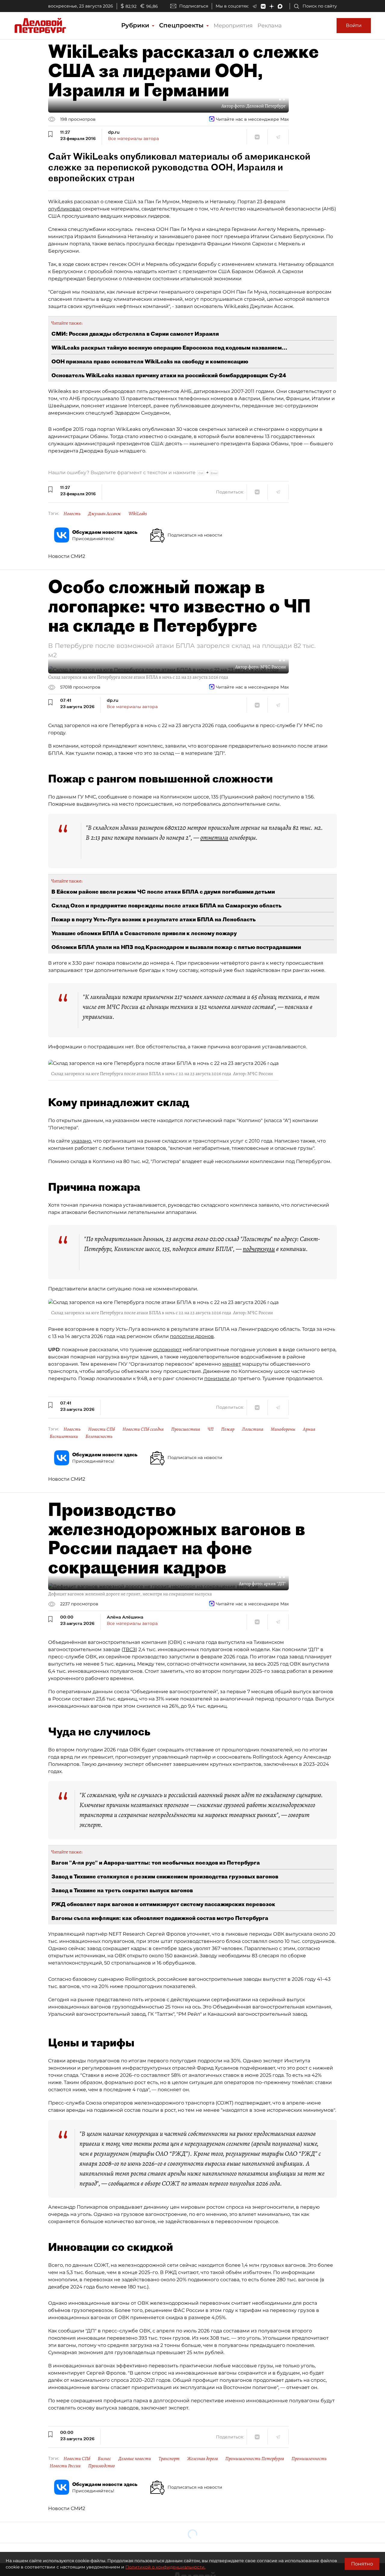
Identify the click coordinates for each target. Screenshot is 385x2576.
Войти (354, 25)
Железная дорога (202, 2459)
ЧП (211, 1429)
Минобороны (283, 1429)
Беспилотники (64, 1436)
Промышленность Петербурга (255, 2459)
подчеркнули (259, 1249)
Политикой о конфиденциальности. (165, 2567)
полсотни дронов (192, 1336)
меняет (232, 1364)
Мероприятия (233, 26)
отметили (214, 838)
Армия (309, 1429)
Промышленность (309, 2459)
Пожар (228, 1429)
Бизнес (104, 2459)
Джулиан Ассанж (105, 514)
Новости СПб (102, 1429)
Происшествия (186, 1429)
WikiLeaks (138, 514)
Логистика (253, 1429)
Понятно (362, 2564)
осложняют (167, 1350)
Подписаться (194, 6)
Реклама (270, 26)
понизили (217, 1378)
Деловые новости (135, 2459)
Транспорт (169, 2459)
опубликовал (65, 209)
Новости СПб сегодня (143, 1429)
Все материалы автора (133, 138)
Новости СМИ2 (67, 556)
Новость (72, 514)
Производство (102, 2466)
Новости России (65, 2466)
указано (81, 1141)
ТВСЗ (129, 1649)
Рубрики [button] (136, 25)
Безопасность (99, 1436)
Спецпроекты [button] (182, 25)
